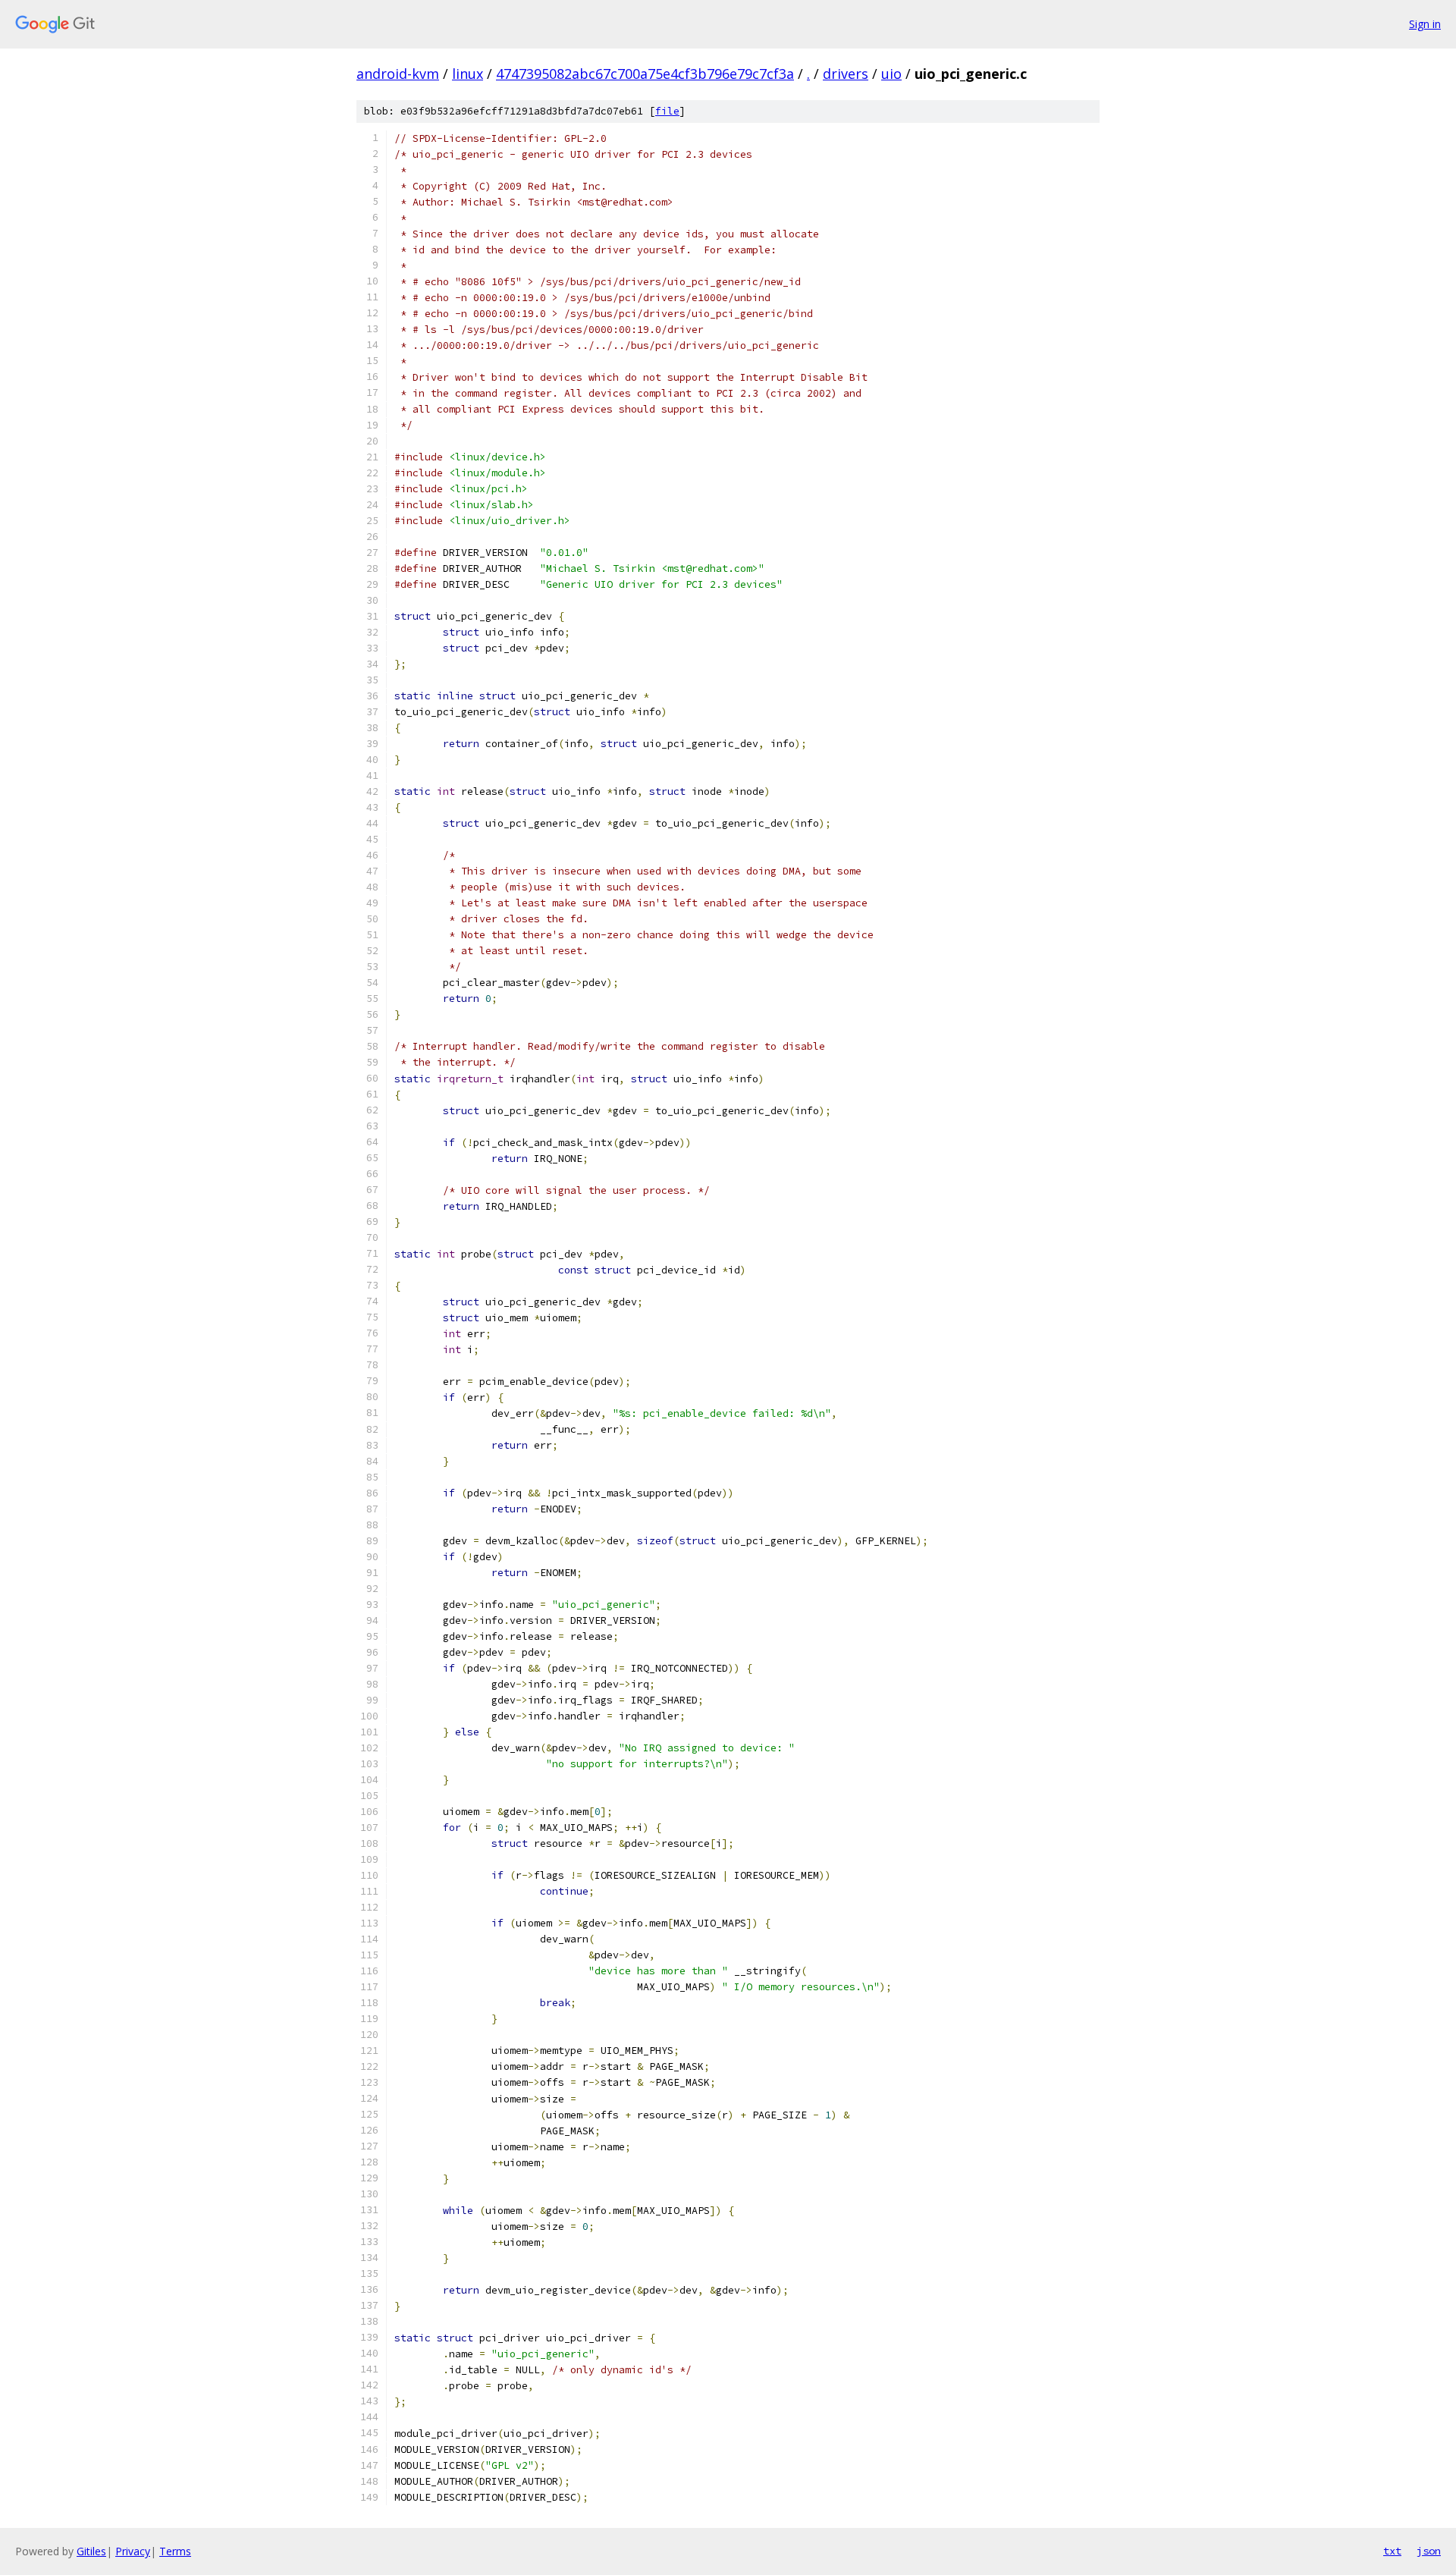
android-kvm (398, 74)
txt (1392, 2551)
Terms (175, 2551)
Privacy (133, 2551)
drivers (846, 74)
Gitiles (91, 2551)
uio (891, 74)
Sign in (1425, 24)
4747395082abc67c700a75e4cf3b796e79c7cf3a (645, 74)
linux (468, 74)
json (1429, 2551)
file (667, 111)
